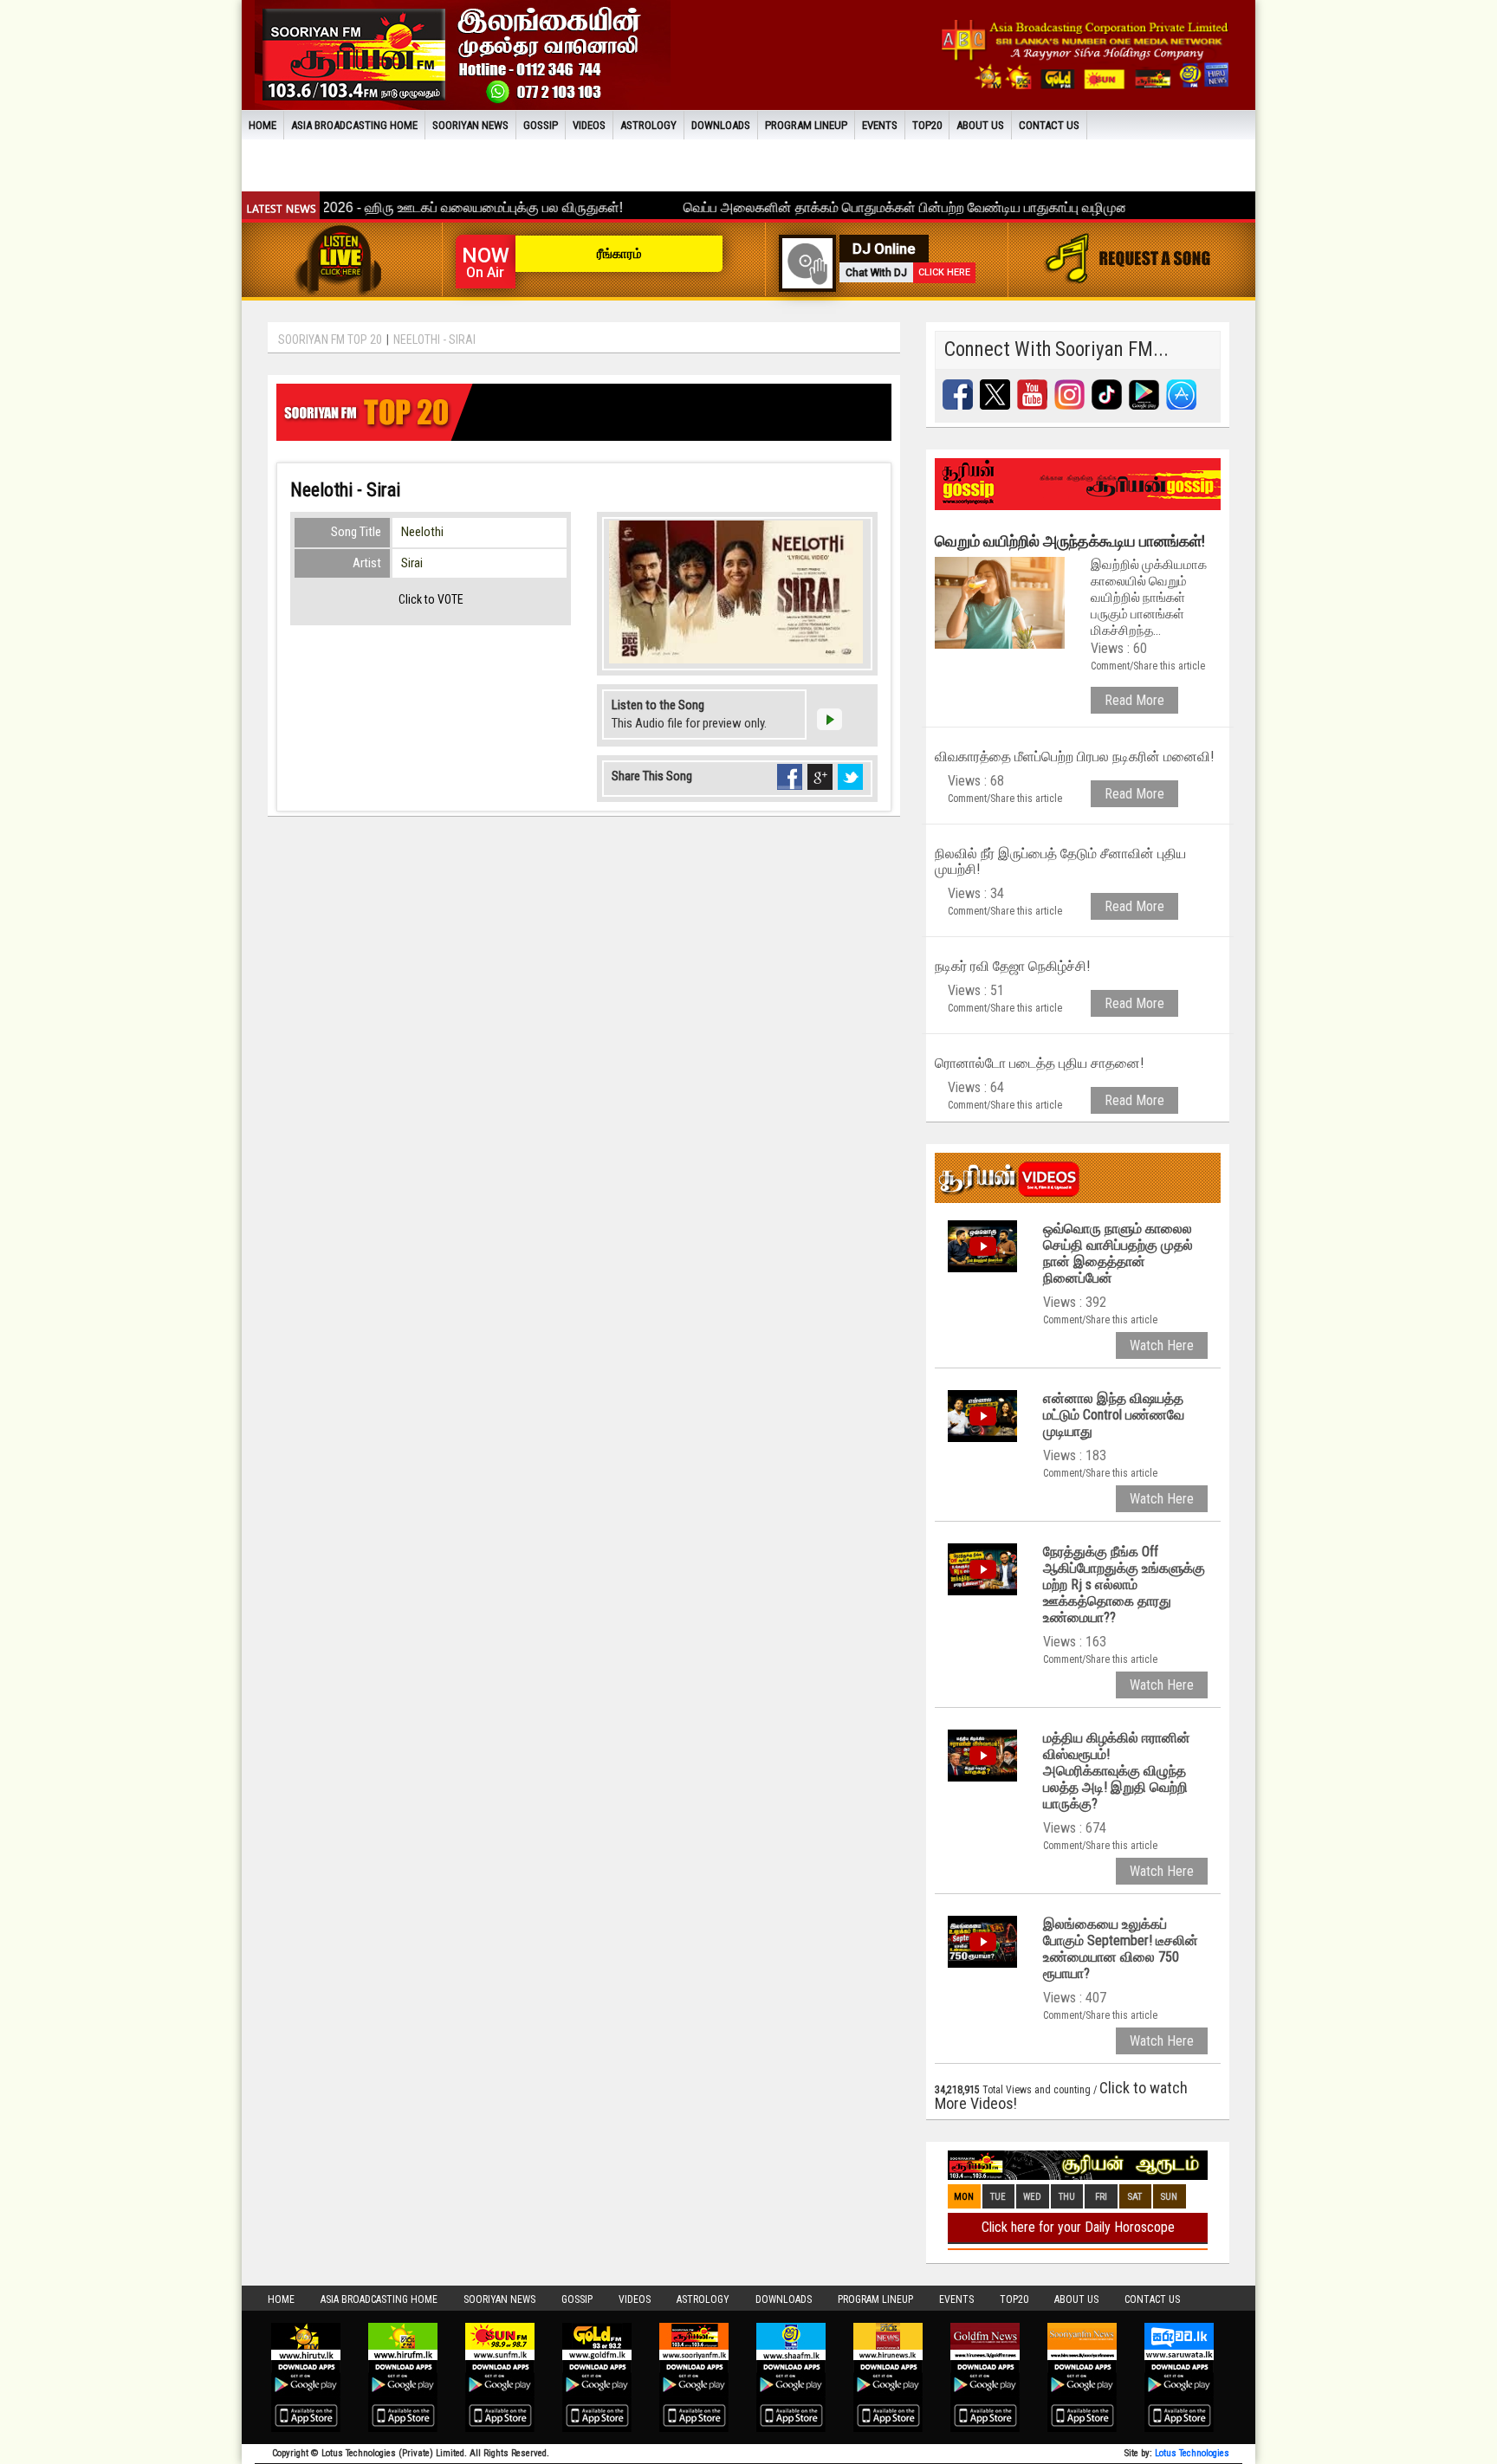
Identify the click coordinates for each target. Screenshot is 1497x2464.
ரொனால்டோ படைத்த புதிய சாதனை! (1039, 1063)
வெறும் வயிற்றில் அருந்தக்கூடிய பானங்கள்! (1070, 541)
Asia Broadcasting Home (354, 125)
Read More (1134, 700)
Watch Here (1162, 1345)
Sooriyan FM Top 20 (330, 340)
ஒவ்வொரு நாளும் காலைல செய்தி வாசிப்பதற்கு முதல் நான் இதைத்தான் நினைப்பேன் (1118, 1253)
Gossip (541, 125)
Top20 (927, 125)
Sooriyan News (470, 125)
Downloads (721, 125)
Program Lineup (806, 125)
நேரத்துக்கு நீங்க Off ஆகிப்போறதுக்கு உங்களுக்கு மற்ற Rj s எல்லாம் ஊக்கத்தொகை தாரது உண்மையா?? (1124, 1584)
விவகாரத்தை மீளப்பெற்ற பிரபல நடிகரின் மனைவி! (1074, 757)
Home (262, 125)
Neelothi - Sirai (434, 340)
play (829, 719)
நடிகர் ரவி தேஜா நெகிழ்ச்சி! (1012, 966)
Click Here (944, 272)
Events (880, 125)
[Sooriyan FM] (463, 53)
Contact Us (1049, 125)
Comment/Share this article (1148, 666)
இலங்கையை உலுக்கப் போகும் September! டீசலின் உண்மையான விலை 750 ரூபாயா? (1121, 1949)
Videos (589, 125)
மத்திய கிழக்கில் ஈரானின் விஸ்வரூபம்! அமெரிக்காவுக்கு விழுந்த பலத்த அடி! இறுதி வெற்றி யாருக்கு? (1117, 1771)
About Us (980, 125)
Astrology (648, 125)
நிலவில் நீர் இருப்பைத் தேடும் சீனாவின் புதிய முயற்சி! (1060, 861)
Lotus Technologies (1192, 2453)
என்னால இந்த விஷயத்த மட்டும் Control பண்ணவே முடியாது (1114, 1415)
